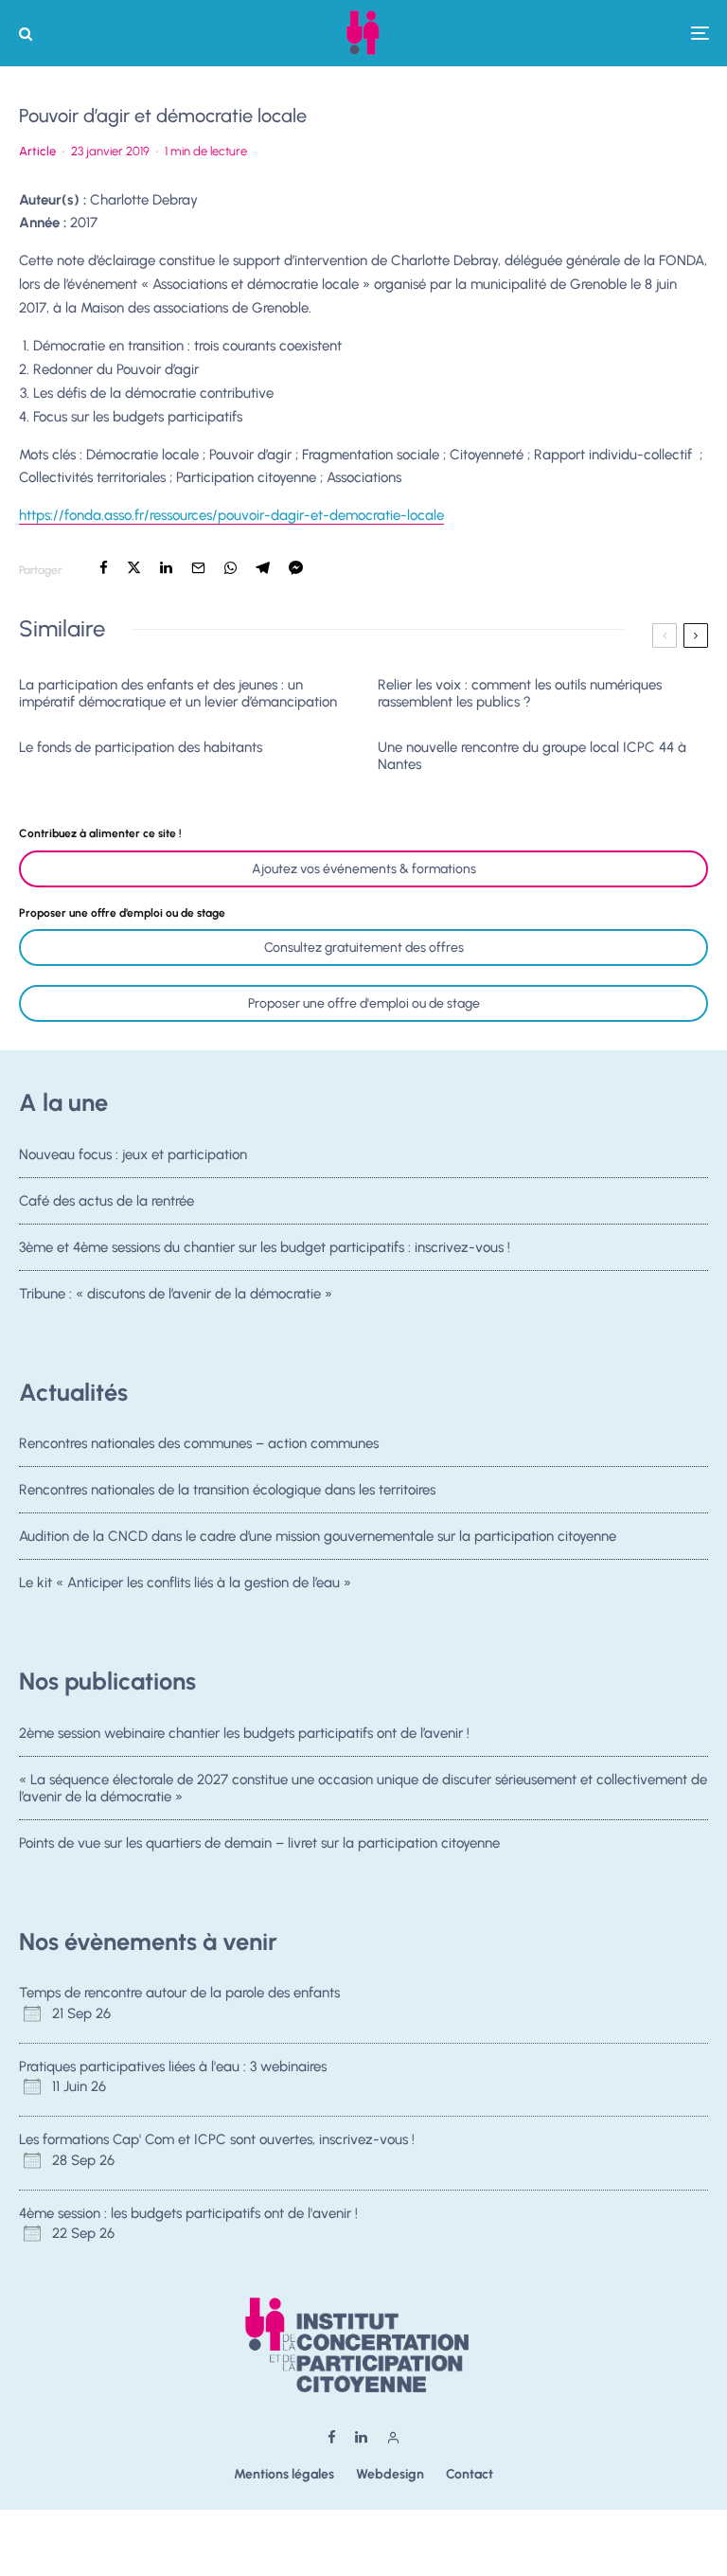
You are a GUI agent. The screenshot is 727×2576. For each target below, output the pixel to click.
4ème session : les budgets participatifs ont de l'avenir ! (188, 2213)
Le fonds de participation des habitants (141, 747)
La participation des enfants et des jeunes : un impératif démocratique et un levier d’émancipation (178, 693)
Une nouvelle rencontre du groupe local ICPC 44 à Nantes (532, 756)
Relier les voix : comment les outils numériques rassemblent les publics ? (520, 693)
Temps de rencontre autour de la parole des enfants (179, 1993)
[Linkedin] (361, 2437)
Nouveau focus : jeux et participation (133, 1154)
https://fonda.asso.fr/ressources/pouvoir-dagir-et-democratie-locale (231, 515)
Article (37, 151)
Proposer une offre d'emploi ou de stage (364, 1003)
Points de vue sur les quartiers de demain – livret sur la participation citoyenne (259, 1843)
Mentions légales (284, 2474)
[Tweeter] (134, 568)
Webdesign (390, 2474)
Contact (470, 2474)
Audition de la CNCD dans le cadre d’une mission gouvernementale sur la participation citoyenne (318, 1536)
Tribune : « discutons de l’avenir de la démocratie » (176, 1294)
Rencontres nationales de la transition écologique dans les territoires (227, 1490)
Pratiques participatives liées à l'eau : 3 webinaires (173, 2066)
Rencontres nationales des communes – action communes (199, 1443)
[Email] (198, 568)
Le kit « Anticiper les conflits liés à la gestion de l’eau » (185, 1583)
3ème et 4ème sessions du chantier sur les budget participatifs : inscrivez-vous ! (265, 1247)
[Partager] (104, 568)
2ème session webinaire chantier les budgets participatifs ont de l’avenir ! (244, 1733)
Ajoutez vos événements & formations (364, 869)
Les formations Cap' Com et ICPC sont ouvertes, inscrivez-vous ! (217, 2139)
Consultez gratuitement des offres (364, 948)
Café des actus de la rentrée (106, 1201)
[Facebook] (332, 2437)
